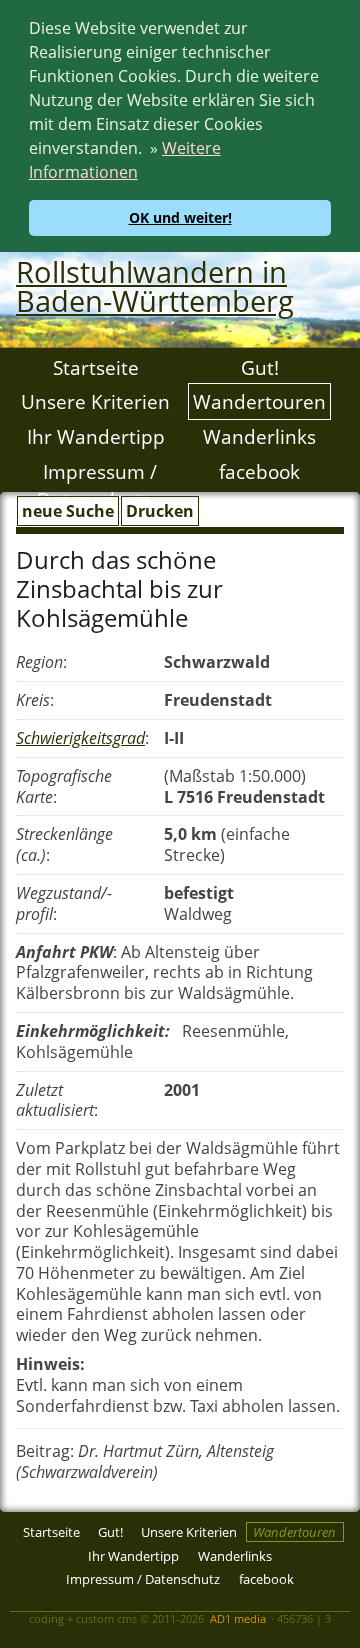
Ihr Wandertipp (96, 436)
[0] (16, 1601)
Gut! (260, 367)
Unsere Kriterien (95, 401)
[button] (145, 175)
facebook (259, 470)
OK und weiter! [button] (180, 217)
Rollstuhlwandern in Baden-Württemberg (155, 286)
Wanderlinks (259, 436)
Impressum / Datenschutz (97, 485)
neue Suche (68, 511)
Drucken (160, 511)
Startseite (96, 367)
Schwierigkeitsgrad (80, 738)
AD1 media (238, 1618)
